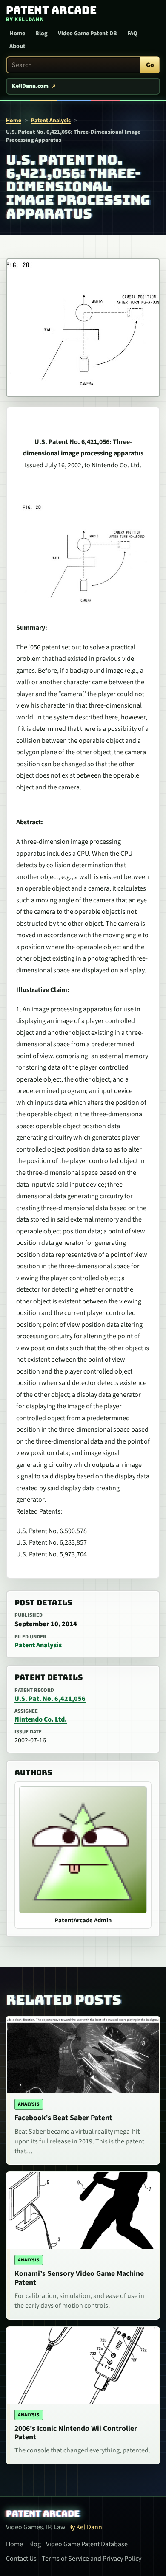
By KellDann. (86, 2527)
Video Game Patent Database (87, 2544)
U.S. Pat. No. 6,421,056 (50, 1699)
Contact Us (21, 2559)
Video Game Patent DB (87, 34)
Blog (41, 34)
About (17, 46)
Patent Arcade (43, 2514)
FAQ (132, 34)
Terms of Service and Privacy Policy (92, 2559)
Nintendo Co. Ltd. (41, 1719)
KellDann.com (30, 86)
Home (17, 34)
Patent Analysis (51, 120)
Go (150, 65)
